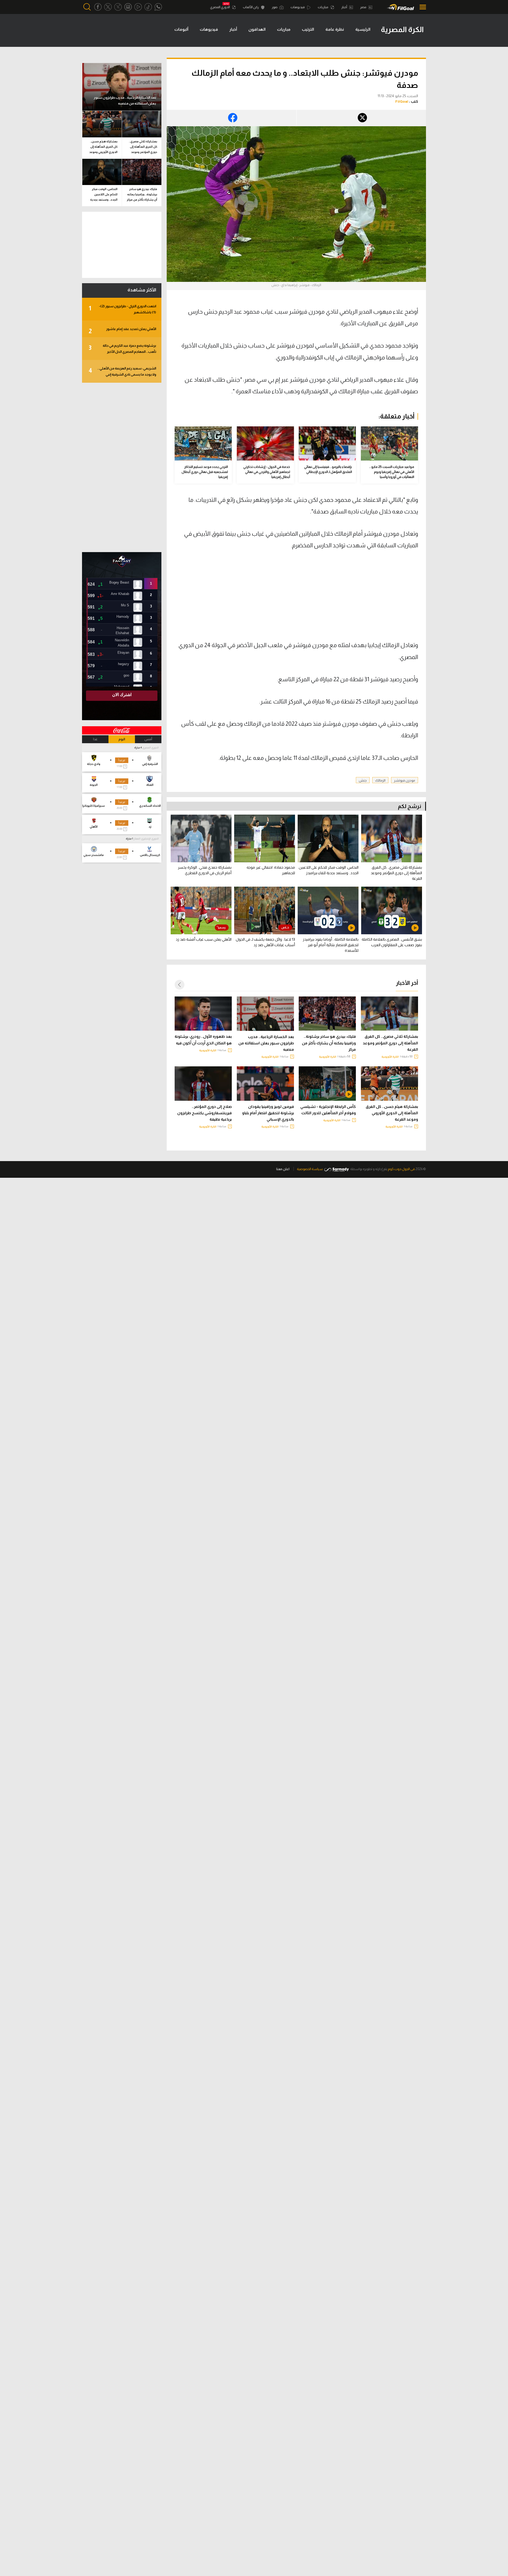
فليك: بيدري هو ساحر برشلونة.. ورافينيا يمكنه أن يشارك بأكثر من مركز (329, 1043)
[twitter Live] (118, 7)
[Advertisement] (374, 599)
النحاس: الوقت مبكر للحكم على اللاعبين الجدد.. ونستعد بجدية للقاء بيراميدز (104, 195)
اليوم (122, 739)
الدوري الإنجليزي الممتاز (146, 839)
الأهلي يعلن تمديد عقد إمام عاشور (122, 331)
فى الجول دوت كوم (401, 1169)
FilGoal (402, 101)
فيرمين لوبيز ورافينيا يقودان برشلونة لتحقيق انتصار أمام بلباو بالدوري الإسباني (268, 1113)
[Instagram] (128, 7)
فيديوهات (298, 7)
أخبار (344, 7)
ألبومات (181, 29)
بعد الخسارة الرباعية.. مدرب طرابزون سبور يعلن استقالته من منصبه (266, 1043)
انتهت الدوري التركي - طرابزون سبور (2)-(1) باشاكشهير (122, 309)
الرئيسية (363, 29)
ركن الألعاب (251, 7)
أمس (148, 739)
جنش (363, 780)
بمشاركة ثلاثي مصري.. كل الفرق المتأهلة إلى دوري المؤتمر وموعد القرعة (390, 1043)
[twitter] (108, 7)
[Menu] (421, 7)
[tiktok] (148, 7)
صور (275, 7)
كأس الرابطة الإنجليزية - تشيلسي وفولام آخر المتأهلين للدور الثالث (328, 1110)
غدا (95, 739)
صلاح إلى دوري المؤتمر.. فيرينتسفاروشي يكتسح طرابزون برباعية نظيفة (205, 1113)
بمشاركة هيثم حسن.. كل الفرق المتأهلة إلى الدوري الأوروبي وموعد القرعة (392, 1113)
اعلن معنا (283, 1169)
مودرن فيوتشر (405, 780)
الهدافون (257, 29)
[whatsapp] (158, 7)
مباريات (323, 7)
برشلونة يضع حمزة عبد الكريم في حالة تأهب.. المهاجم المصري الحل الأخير (122, 349)
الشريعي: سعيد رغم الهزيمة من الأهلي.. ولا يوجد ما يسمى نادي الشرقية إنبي (122, 371)
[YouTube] (138, 7)
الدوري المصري (220, 7)
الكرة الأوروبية (390, 1057)
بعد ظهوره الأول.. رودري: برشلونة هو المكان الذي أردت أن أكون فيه (203, 1040)
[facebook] (98, 7)
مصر (364, 7)
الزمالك (380, 780)
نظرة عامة (335, 29)
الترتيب (308, 29)
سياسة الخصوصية (310, 1169)
